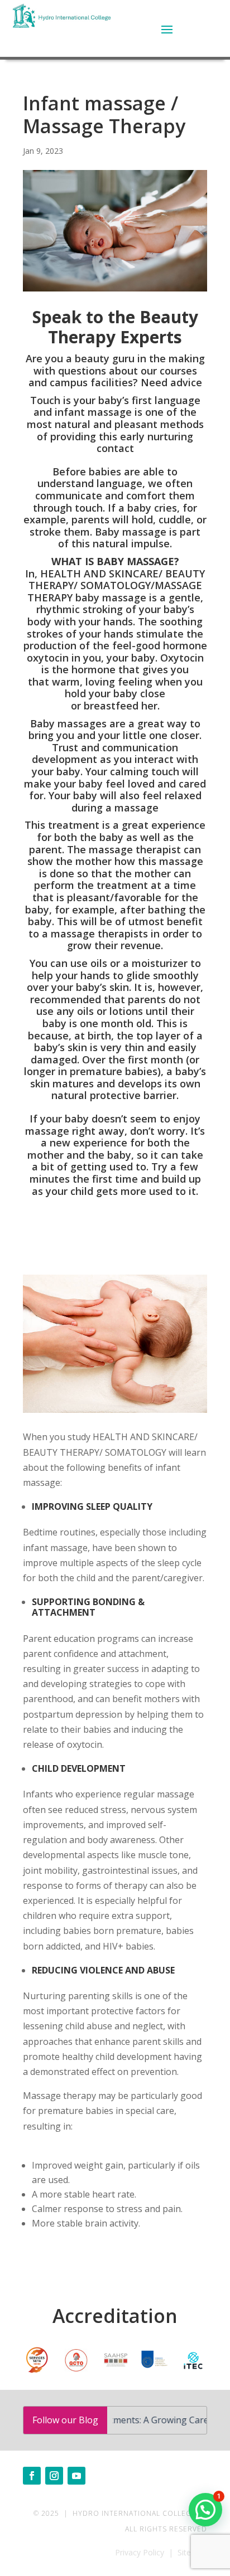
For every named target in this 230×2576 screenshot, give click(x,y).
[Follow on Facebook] (32, 2476)
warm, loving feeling (102, 682)
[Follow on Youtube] (76, 2476)
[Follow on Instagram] (54, 2476)
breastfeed (111, 706)
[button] (205, 2510)
